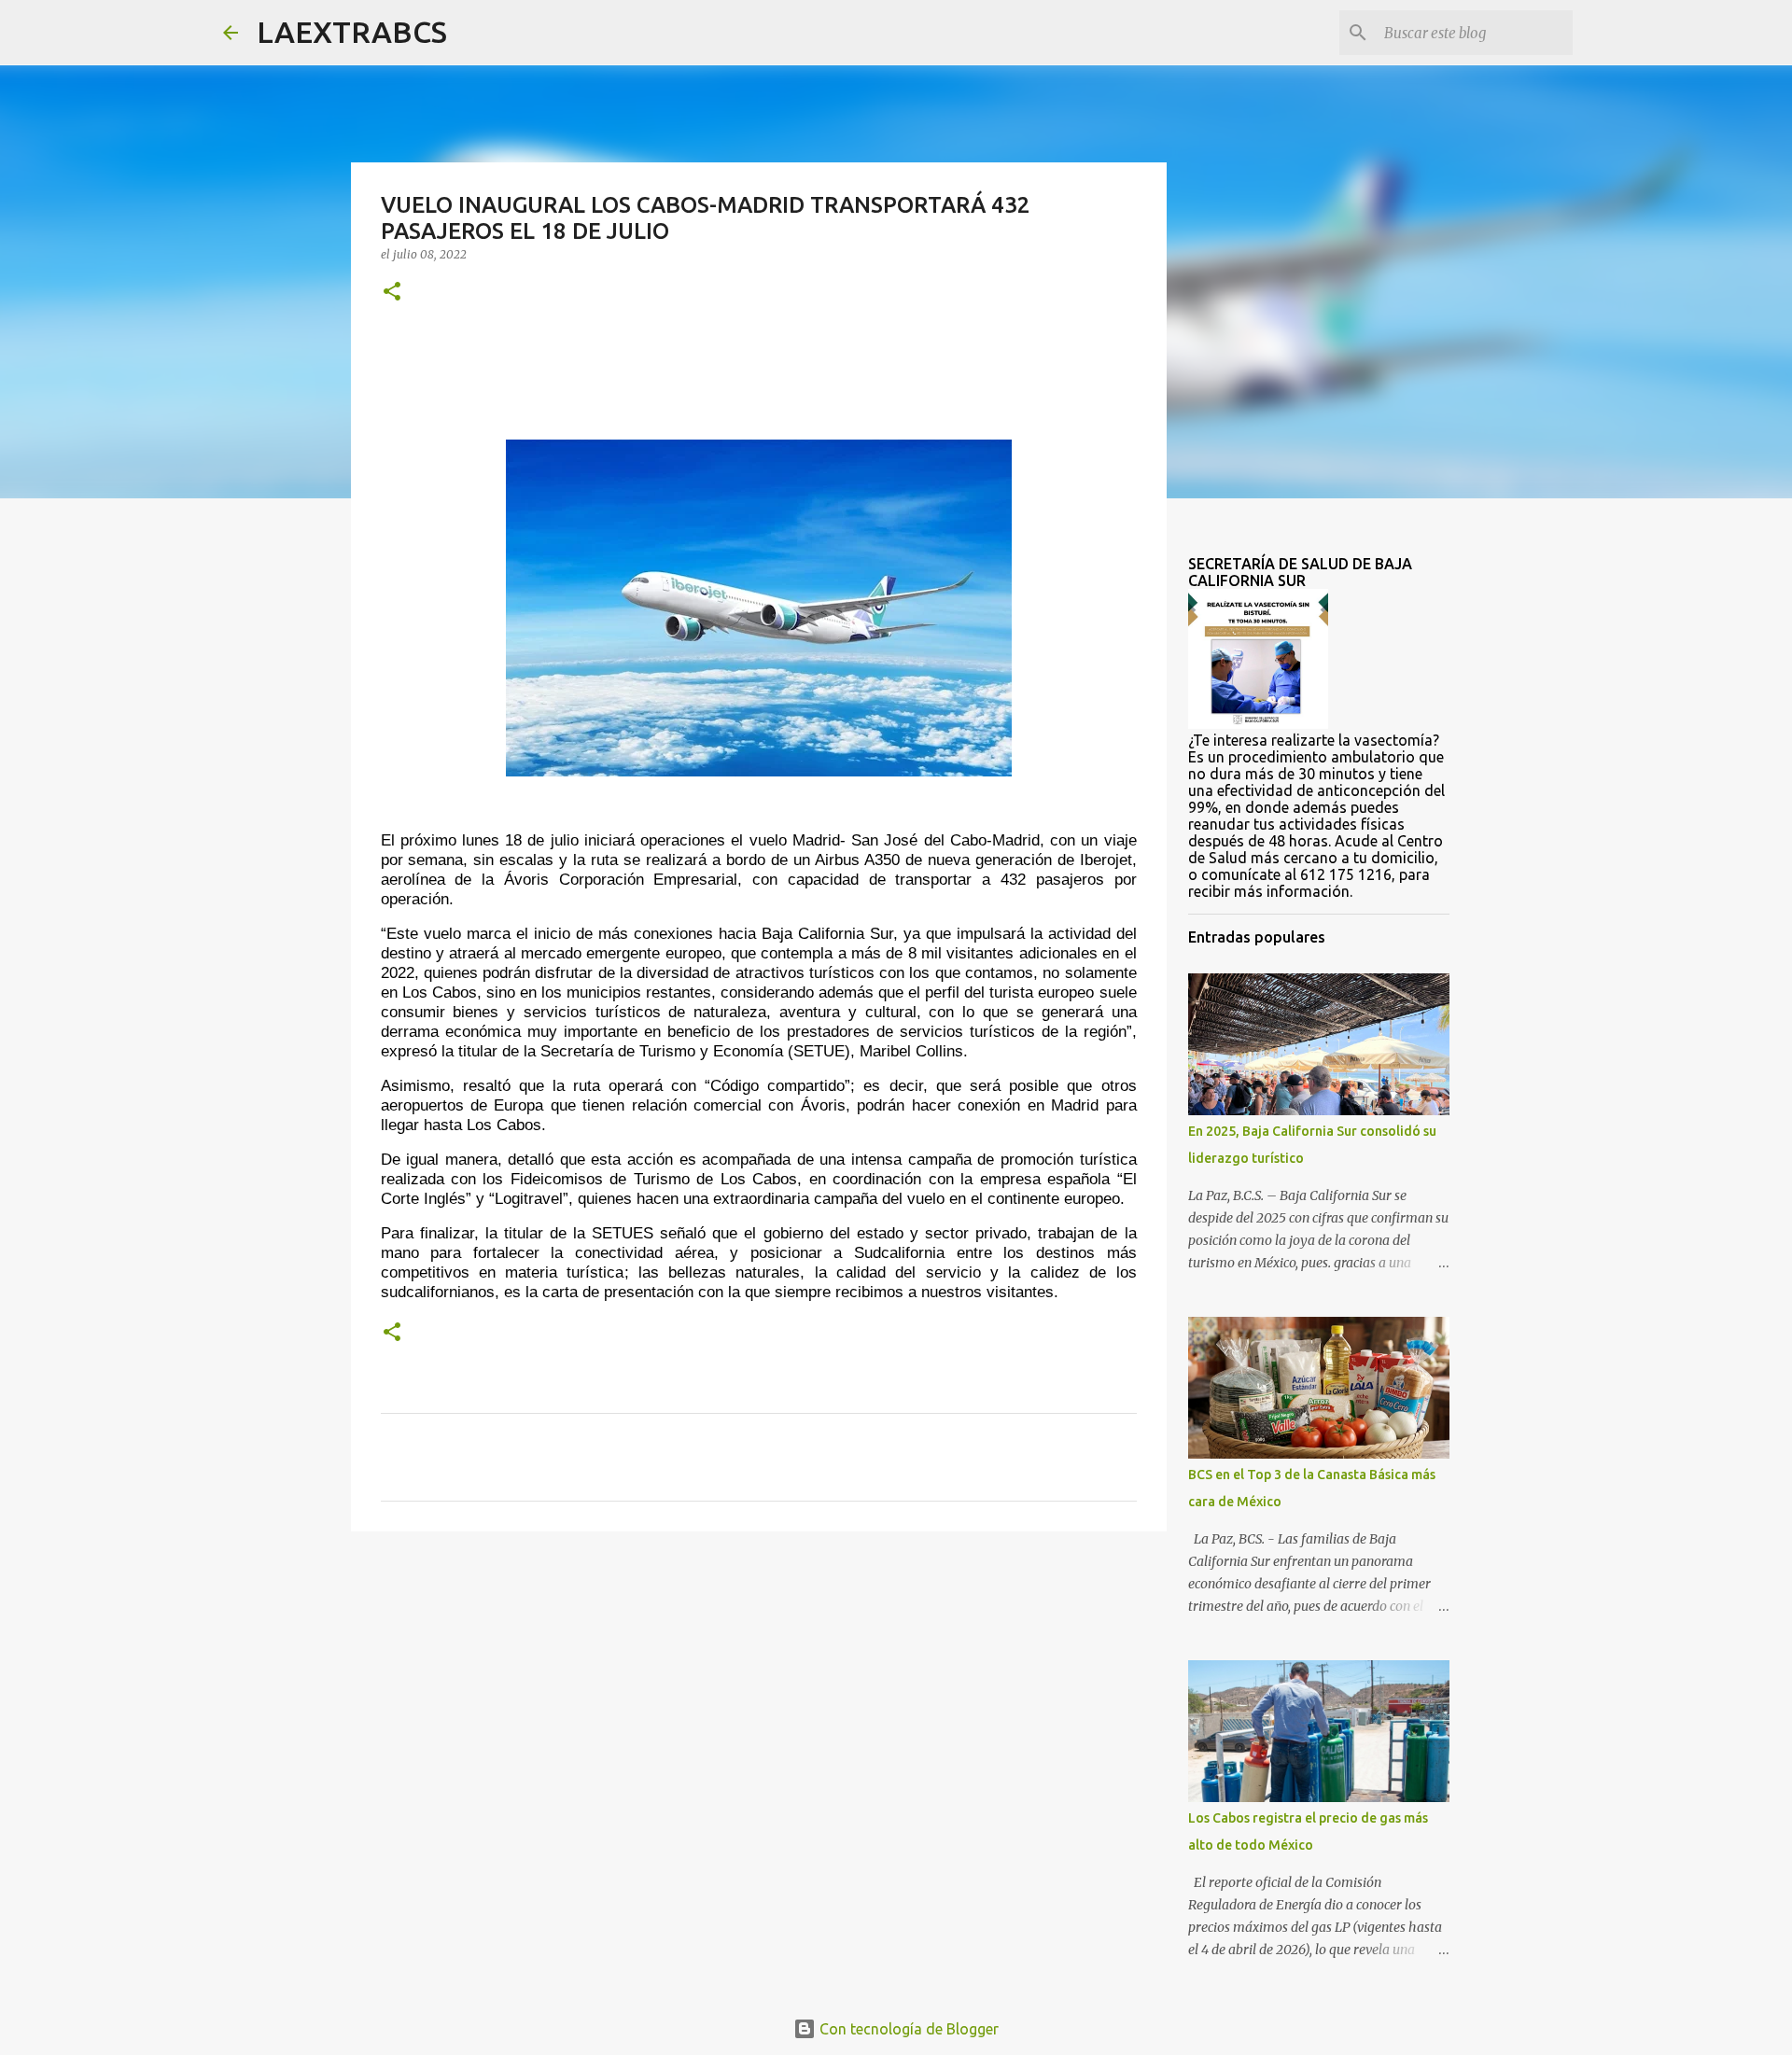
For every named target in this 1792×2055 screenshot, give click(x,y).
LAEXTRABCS (352, 32)
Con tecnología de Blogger (907, 2029)
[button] (392, 293)
